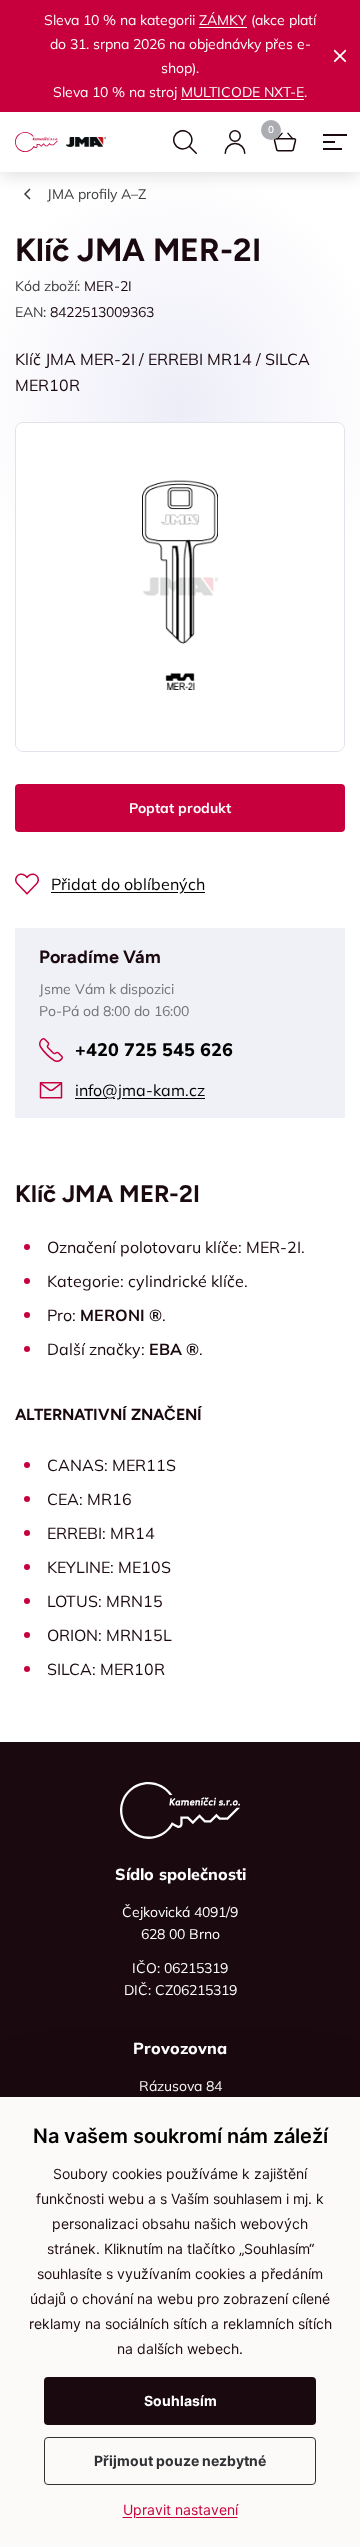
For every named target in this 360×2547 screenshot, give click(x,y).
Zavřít (340, 56)
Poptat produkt (180, 808)
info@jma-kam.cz (140, 1090)
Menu (335, 142)
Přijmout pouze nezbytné (180, 2460)
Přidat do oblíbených (128, 884)
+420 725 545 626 (154, 1049)
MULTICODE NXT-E (242, 92)
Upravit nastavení (180, 2509)
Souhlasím (180, 2400)
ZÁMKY (223, 20)
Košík (285, 142)
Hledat (185, 142)
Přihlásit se (235, 142)
